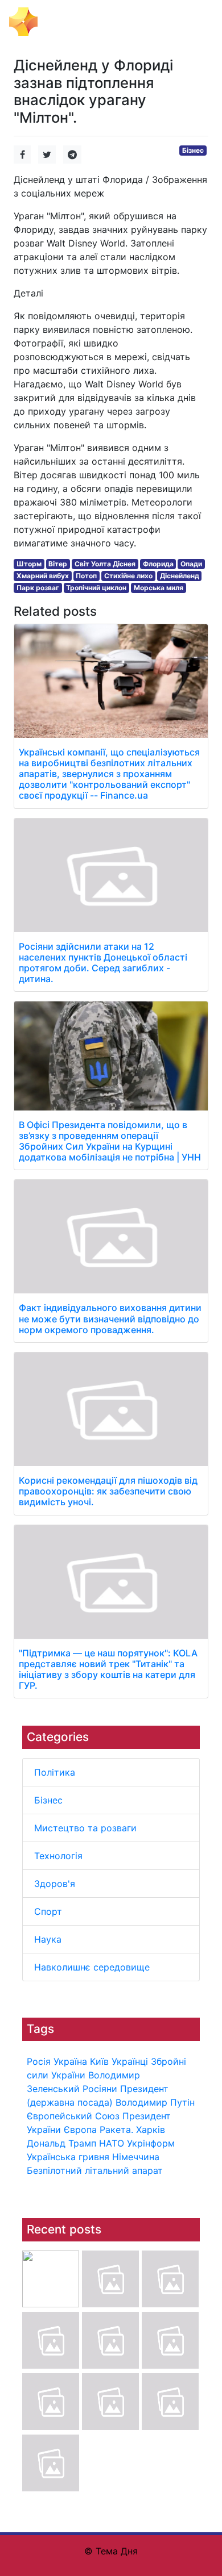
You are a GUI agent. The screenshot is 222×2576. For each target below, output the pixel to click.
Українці (130, 2061)
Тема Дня (66, 20)
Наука (48, 1939)
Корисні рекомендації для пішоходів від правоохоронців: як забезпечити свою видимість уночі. (108, 1491)
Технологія (58, 1856)
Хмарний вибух (43, 576)
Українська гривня (68, 2157)
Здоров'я (55, 1884)
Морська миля (159, 588)
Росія (39, 2061)
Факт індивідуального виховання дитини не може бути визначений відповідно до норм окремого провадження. (110, 1318)
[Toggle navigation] (197, 22)
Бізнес (48, 1800)
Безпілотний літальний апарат (95, 2170)
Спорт (48, 1911)
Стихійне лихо (128, 576)
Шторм (29, 564)
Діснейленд (180, 576)
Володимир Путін (155, 2102)
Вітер (58, 564)
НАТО (112, 2143)
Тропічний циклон (96, 588)
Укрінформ (151, 2143)
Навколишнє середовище (92, 1967)
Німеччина (136, 2157)
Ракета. (116, 2130)
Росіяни (100, 2089)
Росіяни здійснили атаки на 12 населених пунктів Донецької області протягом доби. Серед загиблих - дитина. (103, 963)
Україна (70, 2061)
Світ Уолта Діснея (105, 564)
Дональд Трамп (61, 2143)
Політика (55, 1772)
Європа (80, 2130)
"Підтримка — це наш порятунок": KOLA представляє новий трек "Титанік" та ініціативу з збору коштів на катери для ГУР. (108, 1669)
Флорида (158, 564)
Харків (151, 2130)
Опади (191, 564)
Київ (99, 2061)
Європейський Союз (73, 2116)
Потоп (86, 576)
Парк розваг (38, 588)
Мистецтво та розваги (85, 1828)
